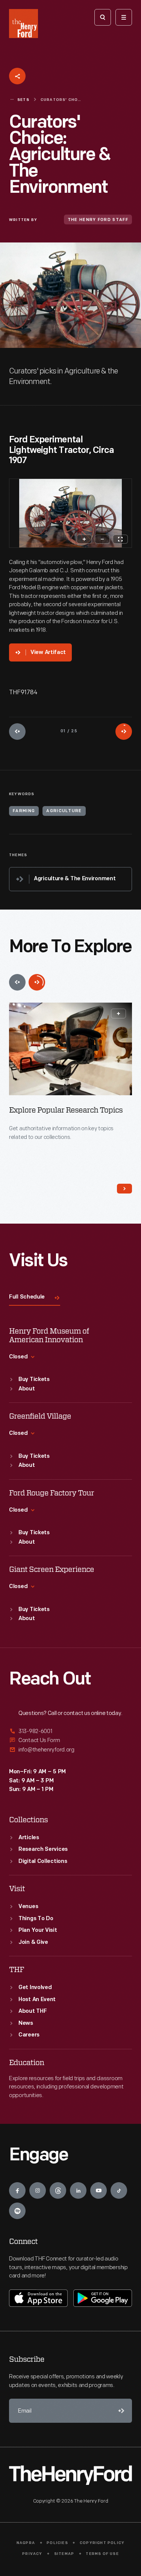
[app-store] (38, 2298)
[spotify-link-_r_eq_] (17, 2211)
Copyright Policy (102, 2543)
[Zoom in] (84, 539)
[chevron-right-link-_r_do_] (124, 1189)
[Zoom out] (102, 539)
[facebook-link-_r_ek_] (17, 2190)
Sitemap (64, 2554)
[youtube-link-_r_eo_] (99, 2190)
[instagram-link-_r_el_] (38, 2190)
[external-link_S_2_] (70, 1740)
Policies (57, 2543)
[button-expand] (118, 1014)
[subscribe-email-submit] (120, 2411)
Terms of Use (102, 2554)
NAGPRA (26, 2543)
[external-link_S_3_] (70, 1750)
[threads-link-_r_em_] (58, 2190)
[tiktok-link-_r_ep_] (119, 2190)
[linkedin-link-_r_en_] (78, 2190)
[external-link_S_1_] (70, 1732)
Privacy (32, 2554)
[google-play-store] (103, 2298)
